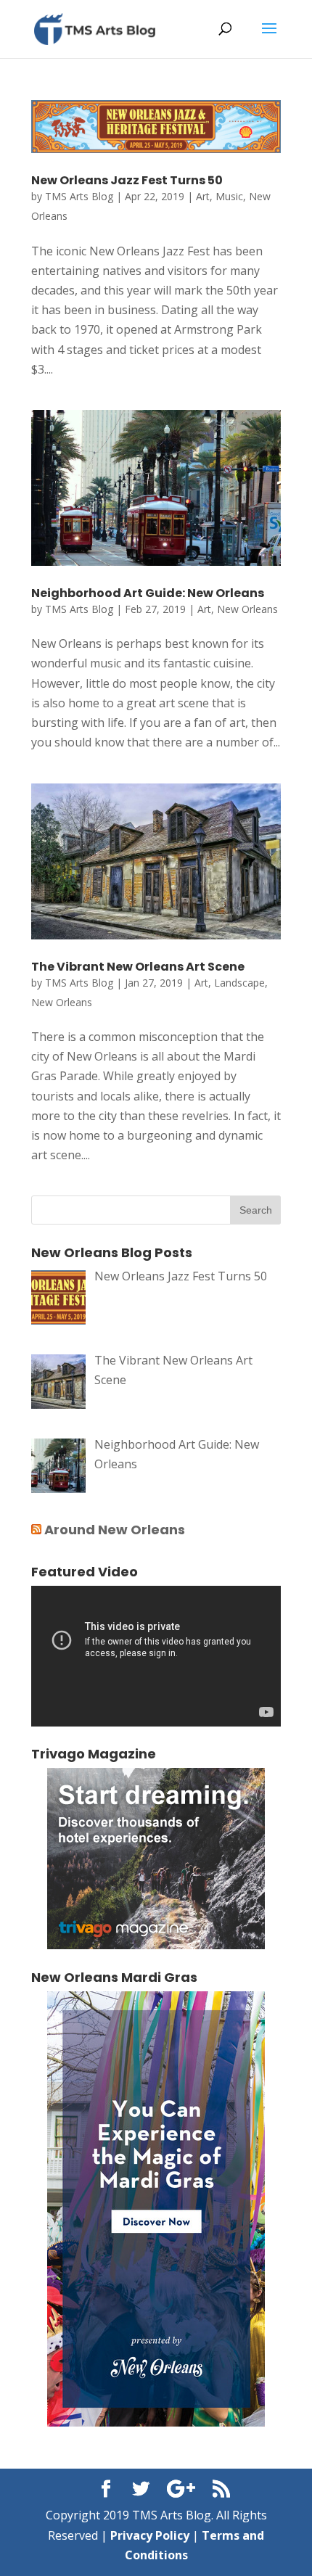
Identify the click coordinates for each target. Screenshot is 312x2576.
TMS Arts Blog (79, 196)
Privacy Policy (150, 2535)
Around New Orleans (115, 1530)
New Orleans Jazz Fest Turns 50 (127, 180)
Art (203, 196)
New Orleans (247, 609)
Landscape (239, 983)
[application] (156, 1656)
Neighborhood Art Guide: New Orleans (148, 593)
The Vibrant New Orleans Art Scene (138, 967)
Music (229, 196)
